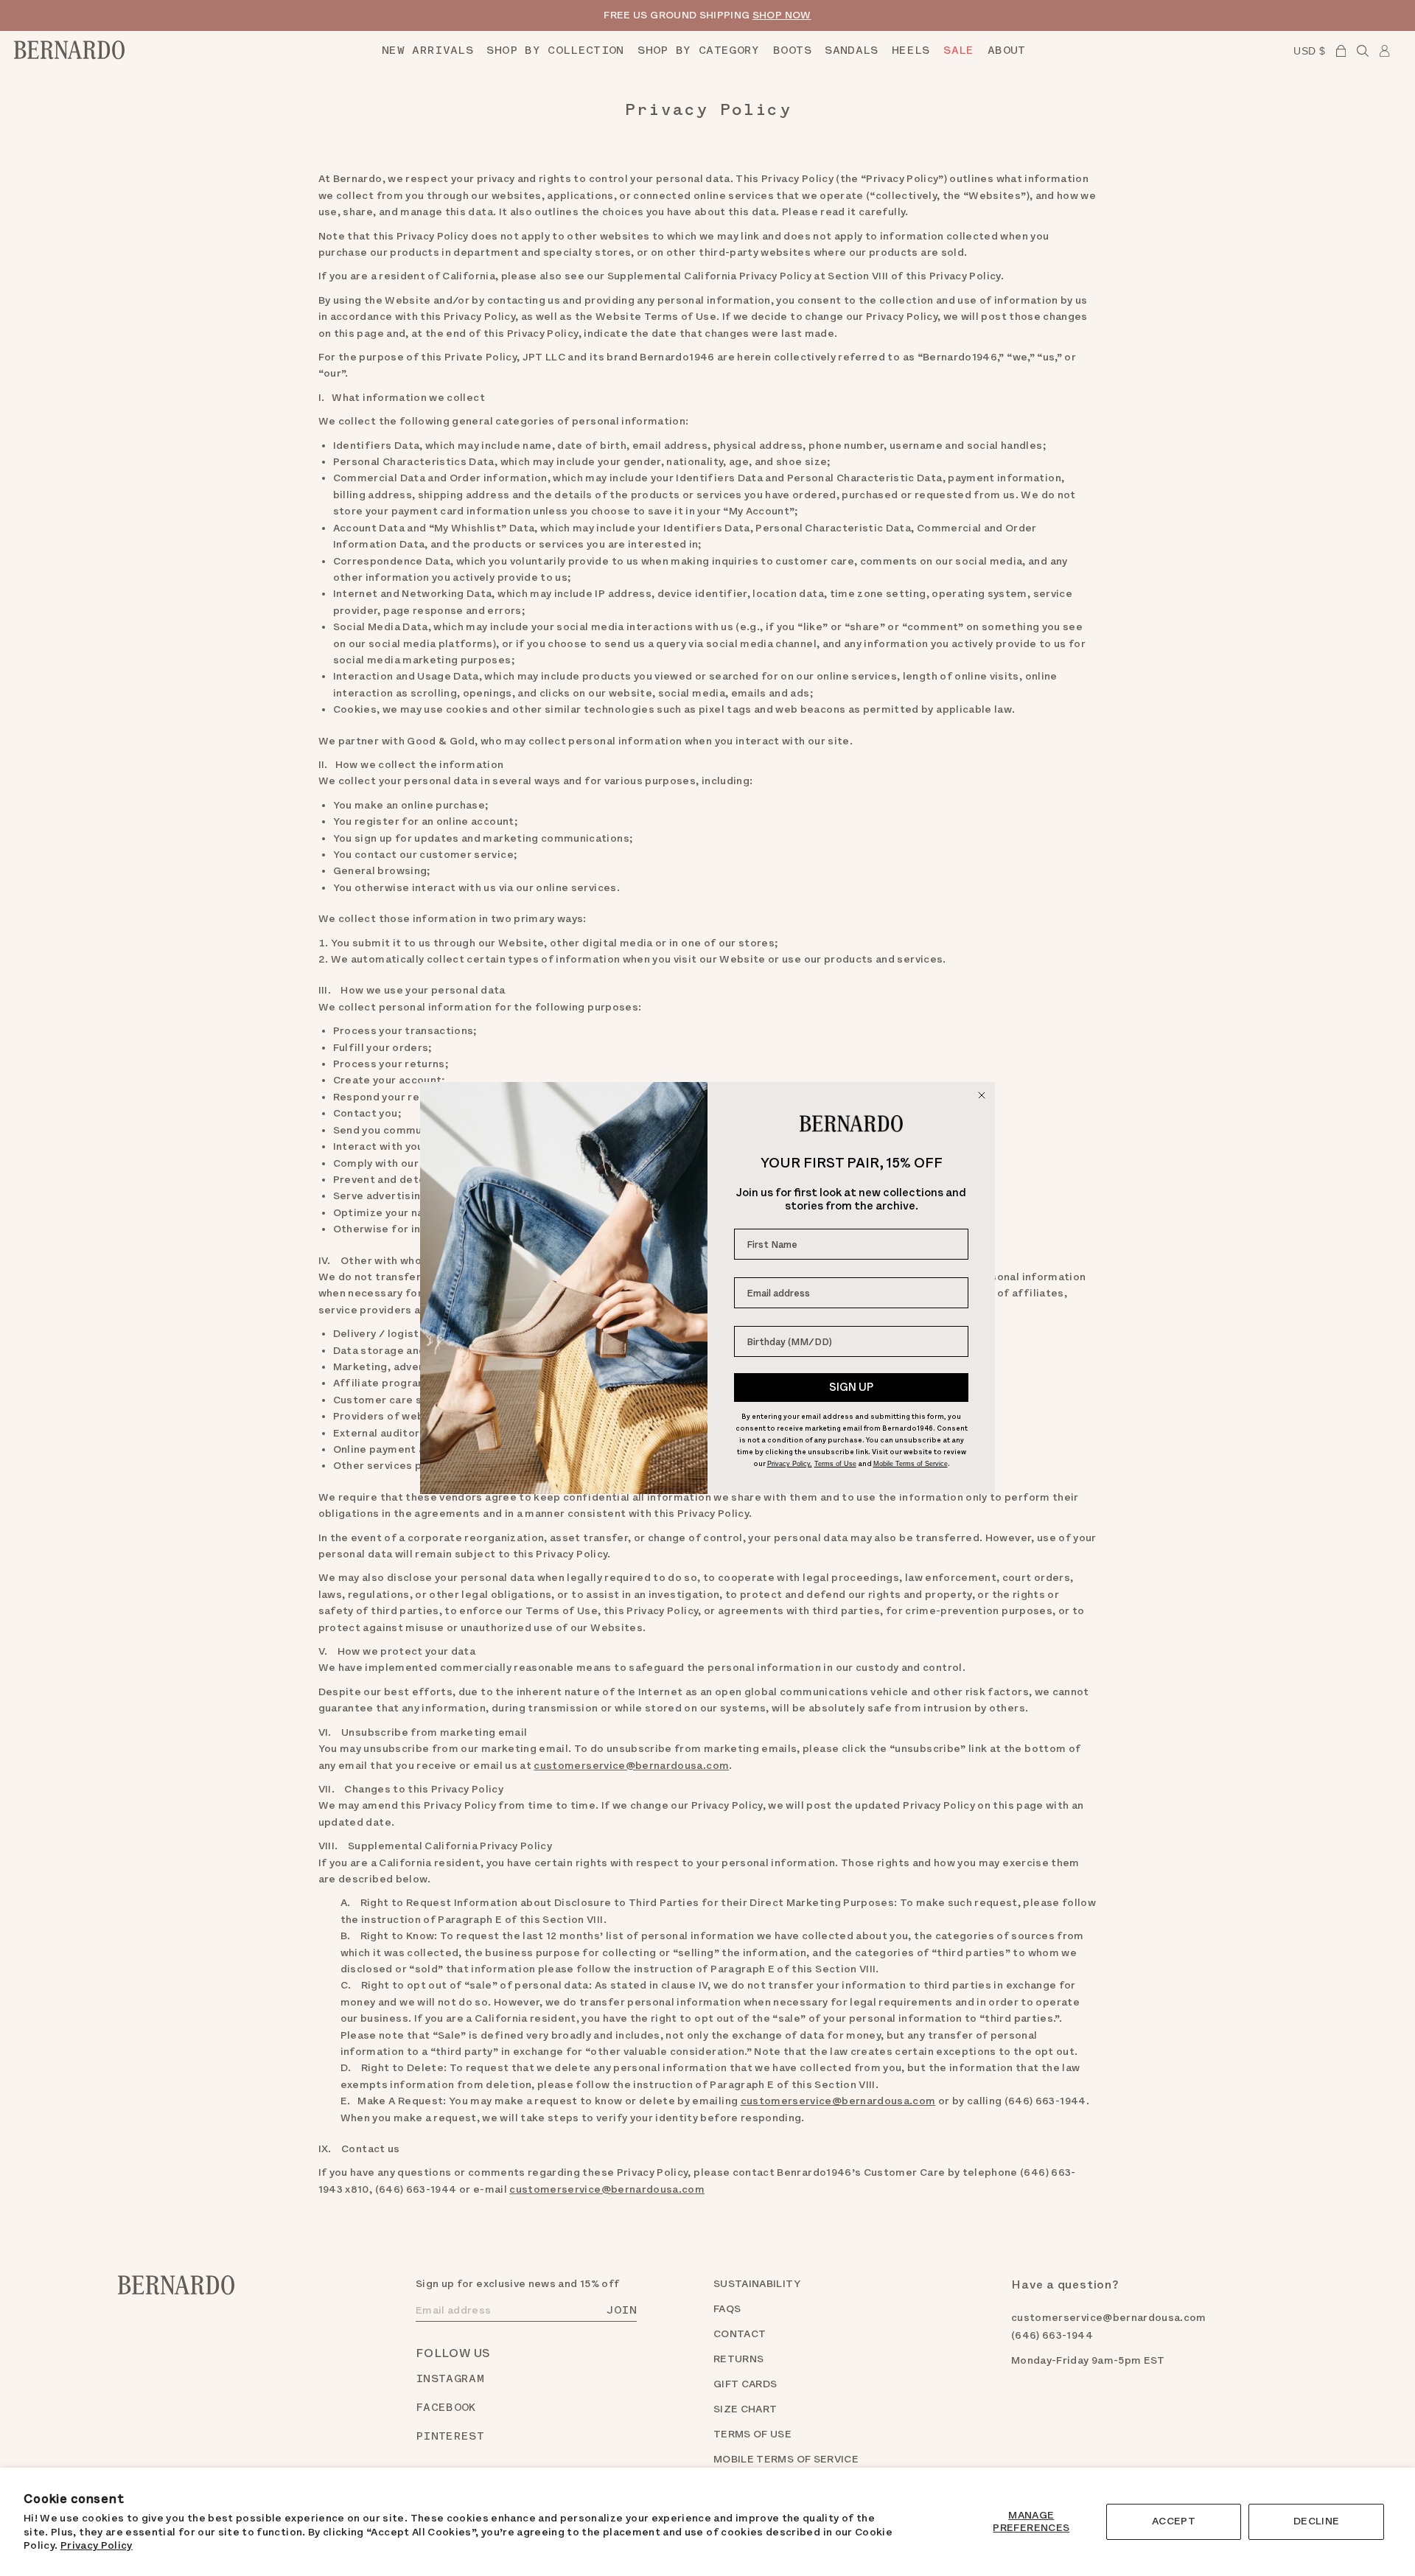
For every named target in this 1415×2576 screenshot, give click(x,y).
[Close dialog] (982, 1095)
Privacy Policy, (790, 1464)
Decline (1316, 2521)
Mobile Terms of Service (911, 1464)
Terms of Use (835, 1464)
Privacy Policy (97, 2545)
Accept (1174, 2521)
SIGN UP (851, 1387)
